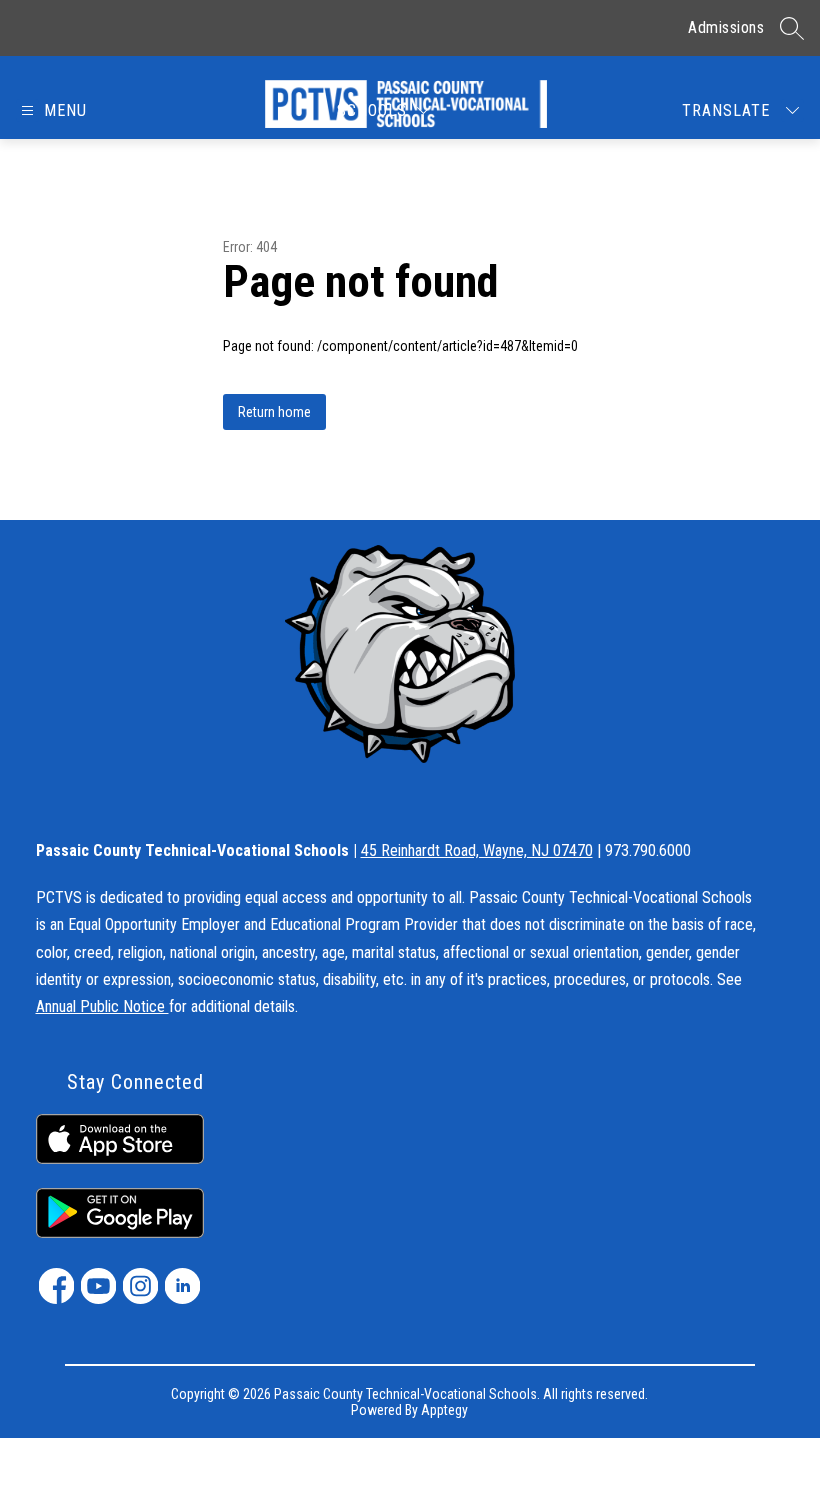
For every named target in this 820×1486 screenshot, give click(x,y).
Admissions (726, 27)
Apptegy (444, 1410)
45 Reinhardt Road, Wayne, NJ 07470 (477, 850)
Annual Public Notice (102, 1006)
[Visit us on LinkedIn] (182, 1286)
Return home (274, 412)
